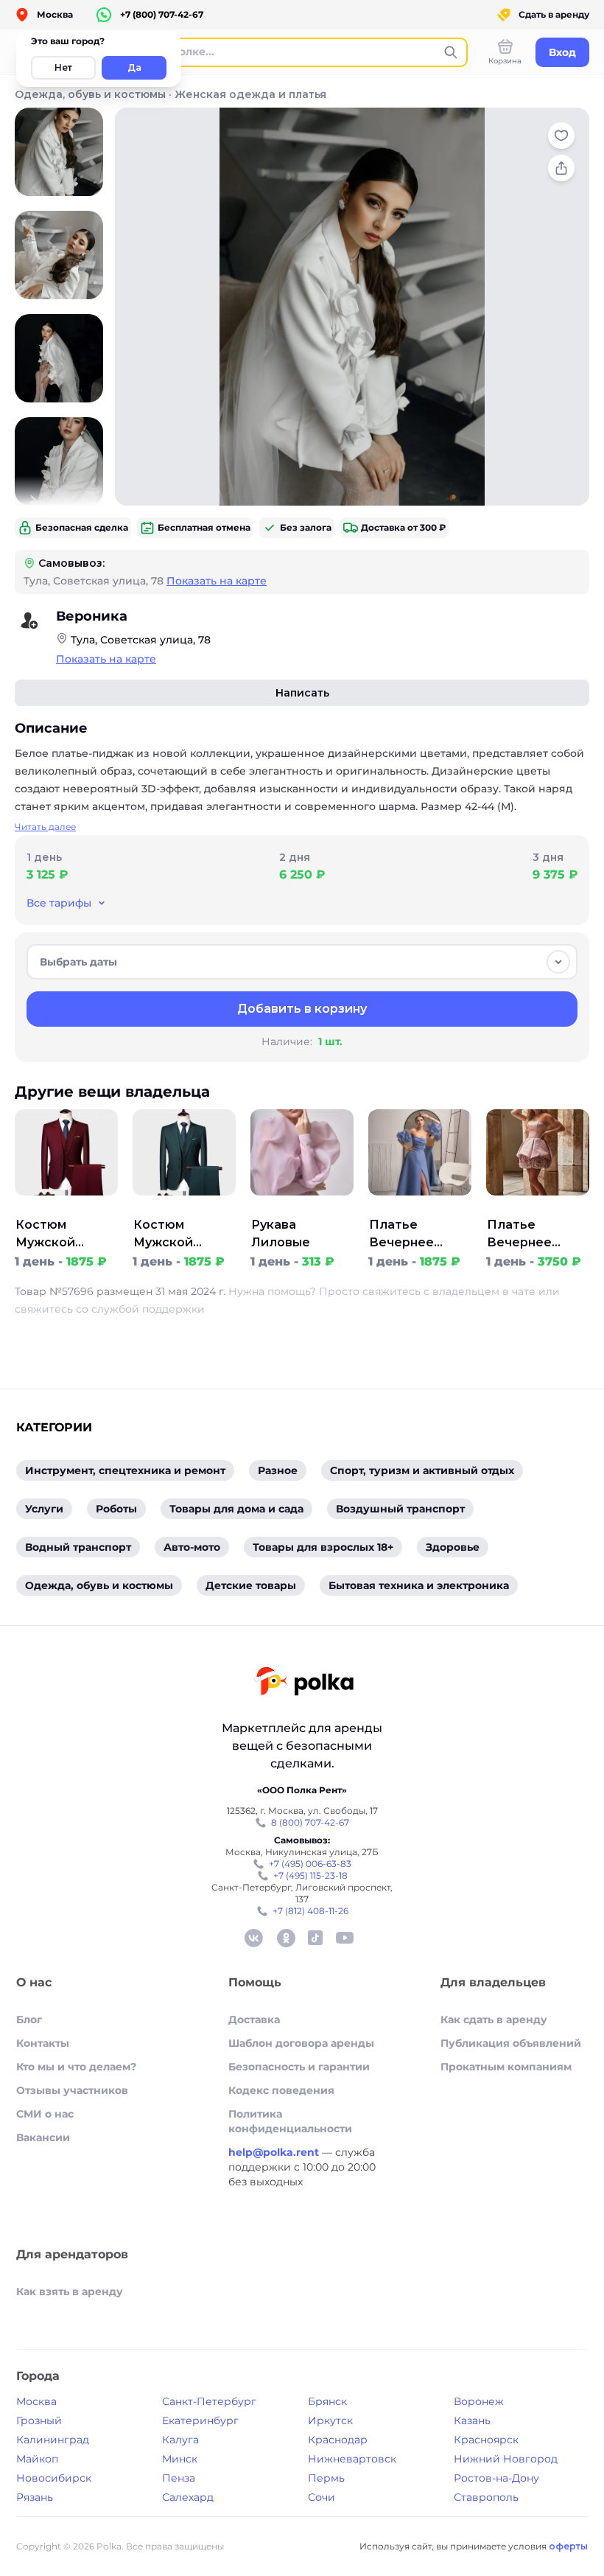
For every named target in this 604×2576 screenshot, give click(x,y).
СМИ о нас (45, 2114)
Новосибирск (54, 2478)
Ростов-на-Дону (496, 2478)
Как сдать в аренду (494, 2020)
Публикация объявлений (511, 2043)
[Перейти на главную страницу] (304, 1683)
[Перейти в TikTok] (315, 1938)
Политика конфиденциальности (290, 2121)
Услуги (44, 1509)
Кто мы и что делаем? (76, 2067)
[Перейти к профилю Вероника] (29, 621)
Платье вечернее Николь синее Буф (415, 1235)
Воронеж (479, 2401)
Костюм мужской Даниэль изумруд (163, 1235)
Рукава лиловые (281, 1233)
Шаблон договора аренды (301, 2043)
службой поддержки (148, 1309)
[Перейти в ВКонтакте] (253, 1938)
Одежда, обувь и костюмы (90, 94)
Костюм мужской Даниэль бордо (66, 1235)
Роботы (116, 1509)
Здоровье (453, 1547)
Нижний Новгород (506, 2459)
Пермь (326, 2478)
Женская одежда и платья (250, 94)
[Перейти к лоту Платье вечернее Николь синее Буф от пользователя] (420, 1207)
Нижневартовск (352, 2459)
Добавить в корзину (302, 1009)
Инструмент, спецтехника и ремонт (125, 1470)
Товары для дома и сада (236, 1509)
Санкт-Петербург (209, 2401)
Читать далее (45, 827)
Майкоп (37, 2459)
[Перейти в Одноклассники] (286, 1938)
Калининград (53, 2440)
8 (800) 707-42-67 (310, 1822)
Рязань (35, 2497)
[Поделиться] (561, 168)
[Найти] (451, 52)
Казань (472, 2420)
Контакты (43, 2043)
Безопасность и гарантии (299, 2067)
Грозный (39, 2420)
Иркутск (330, 2420)
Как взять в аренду (70, 2291)
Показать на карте (217, 581)
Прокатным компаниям (506, 2067)
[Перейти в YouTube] (345, 1938)
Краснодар (338, 2440)
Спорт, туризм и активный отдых (422, 1470)
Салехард (188, 2497)
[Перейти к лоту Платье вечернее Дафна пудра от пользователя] (538, 1207)
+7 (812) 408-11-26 (310, 1911)
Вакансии (43, 2137)
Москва (36, 2401)
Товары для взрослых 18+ (323, 1547)
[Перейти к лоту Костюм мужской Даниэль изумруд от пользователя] (184, 1207)
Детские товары (251, 1585)
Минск (180, 2459)
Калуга (180, 2440)
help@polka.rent (275, 2152)
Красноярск (486, 2440)
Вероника (92, 616)
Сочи (322, 2497)
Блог (29, 2020)
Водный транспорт (78, 1547)
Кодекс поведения (281, 2090)
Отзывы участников (72, 2090)
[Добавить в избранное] (561, 136)
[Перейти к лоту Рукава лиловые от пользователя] (302, 1207)
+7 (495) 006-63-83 (310, 1864)
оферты (568, 2546)
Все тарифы (59, 903)
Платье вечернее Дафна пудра (530, 1235)
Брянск (327, 2401)
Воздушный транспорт (400, 1509)
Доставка (254, 2020)
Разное (278, 1470)
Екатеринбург (200, 2420)
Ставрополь (486, 2497)
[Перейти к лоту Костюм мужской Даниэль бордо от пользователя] (66, 1207)
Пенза (179, 2478)
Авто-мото (192, 1547)
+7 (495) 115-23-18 (310, 1875)
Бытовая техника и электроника (419, 1585)
